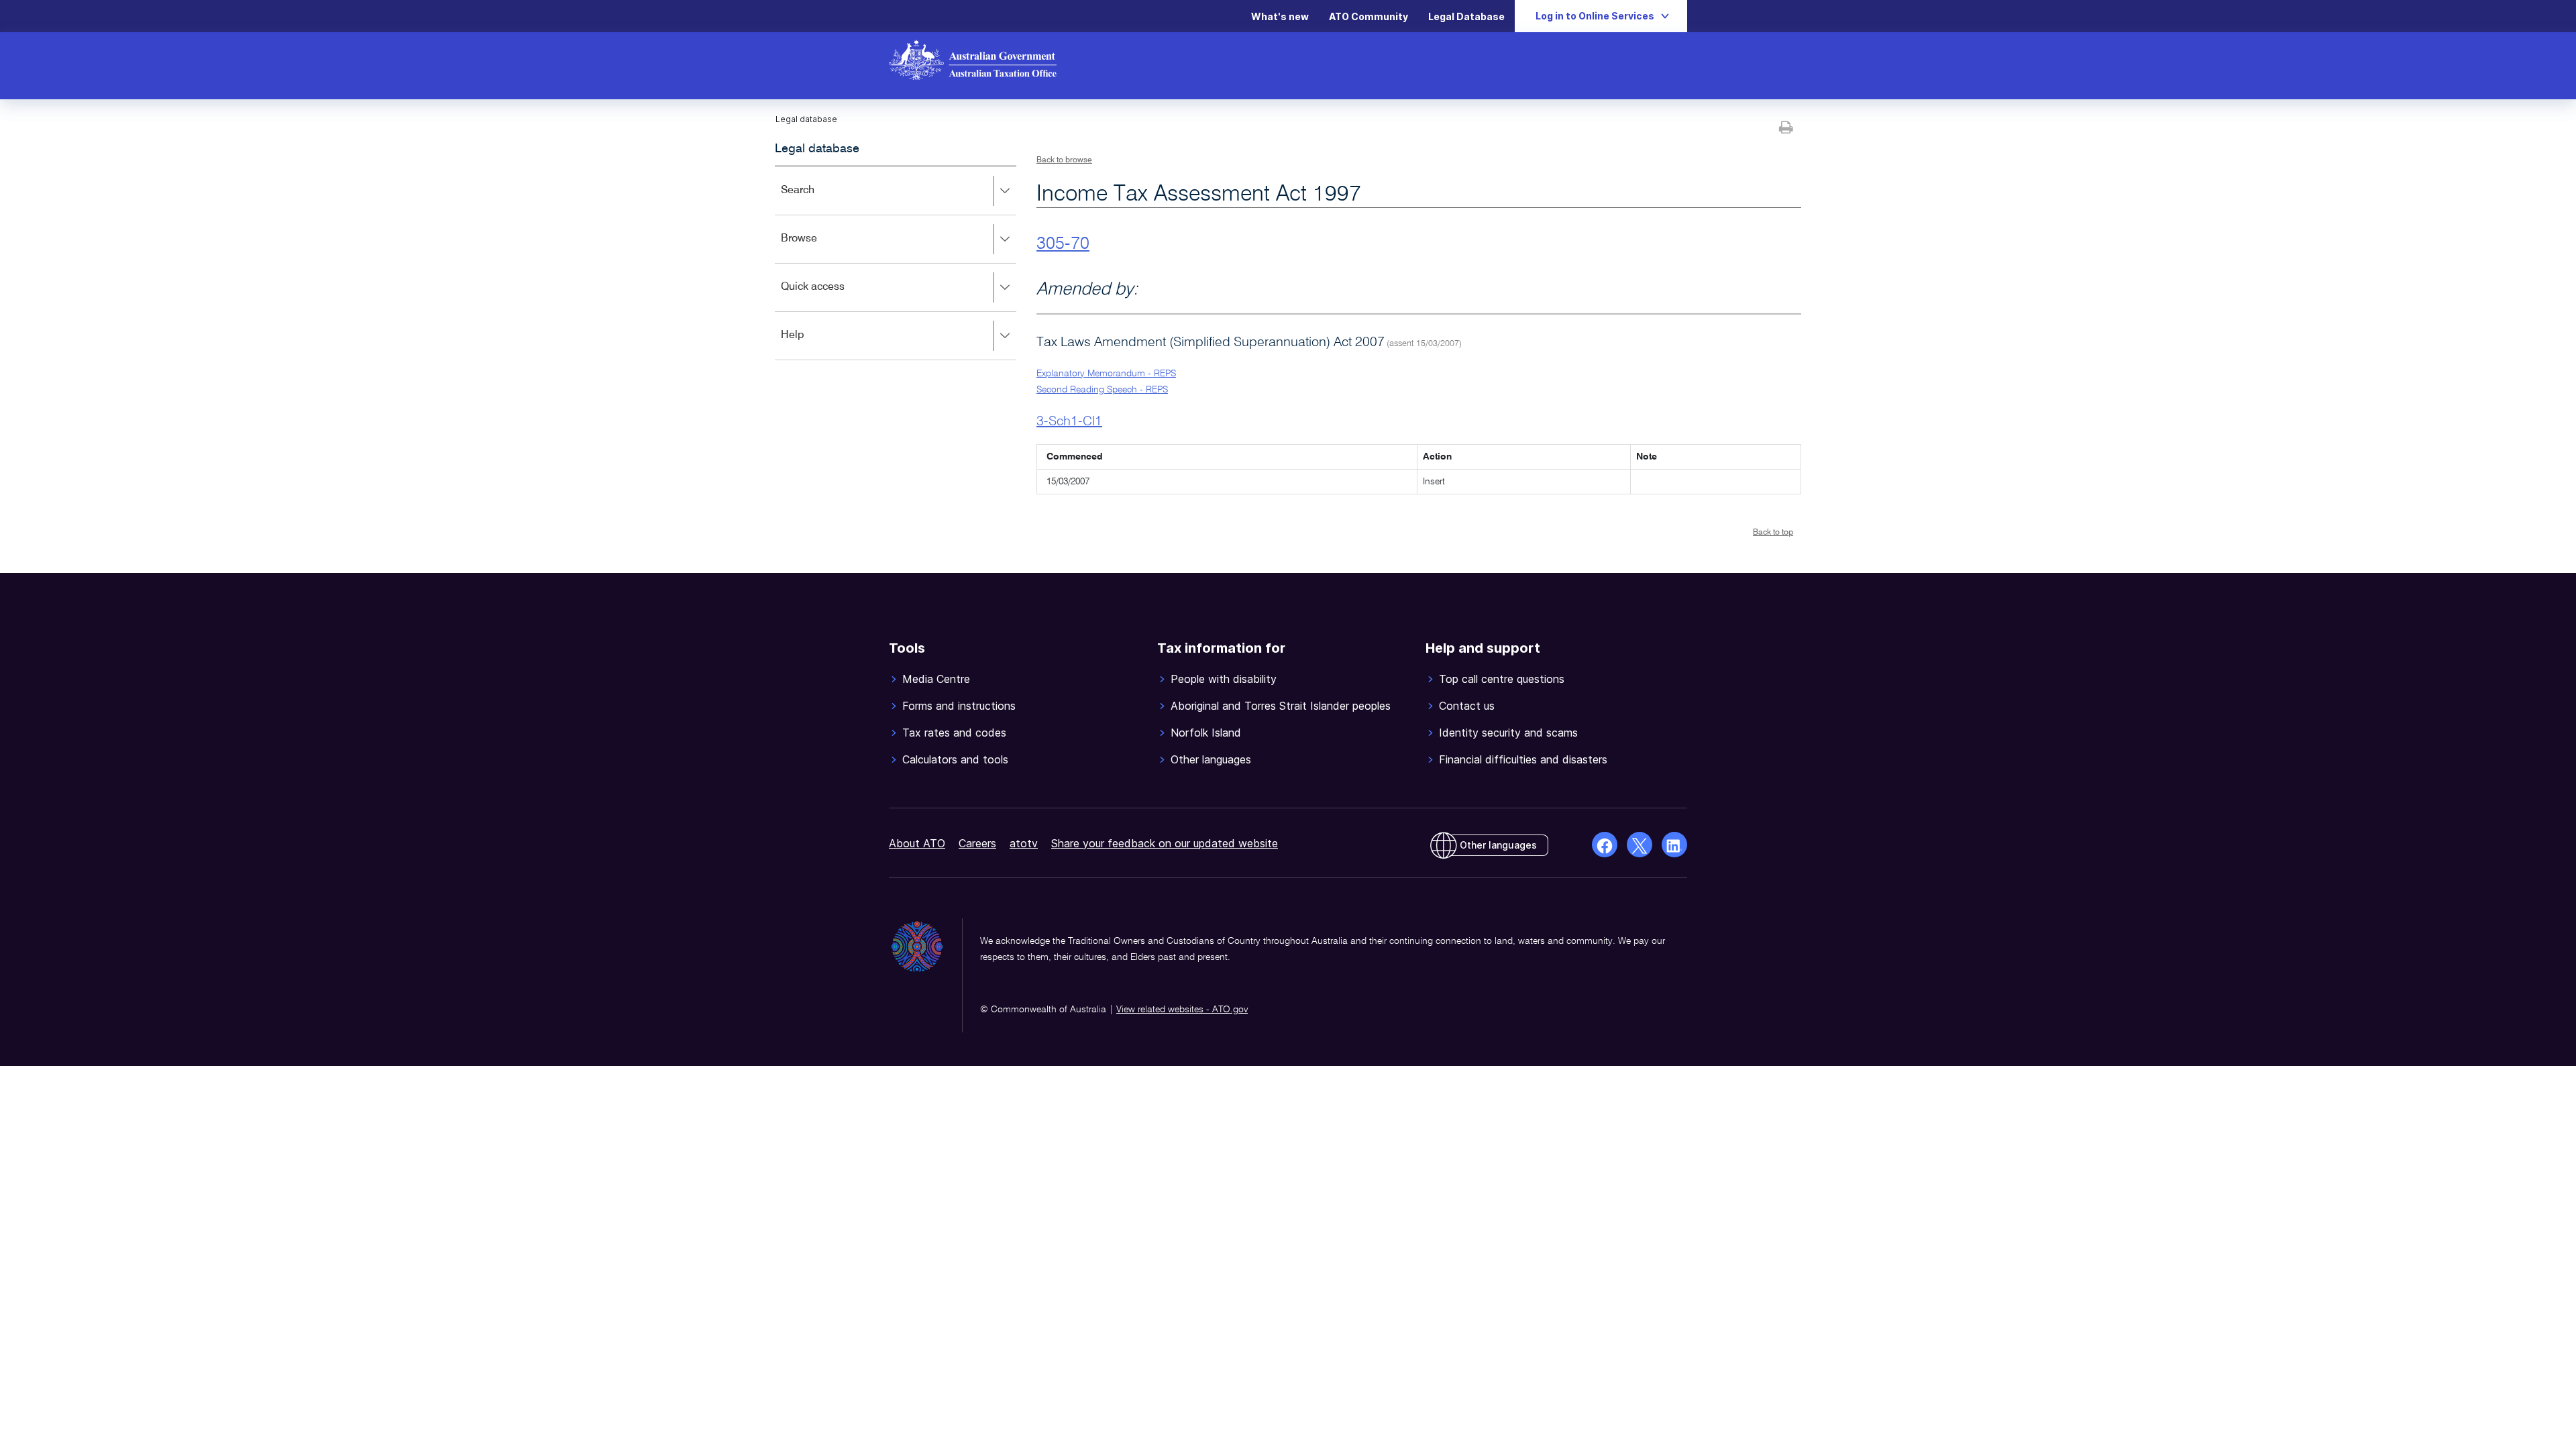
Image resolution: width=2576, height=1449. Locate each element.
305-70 (1063, 244)
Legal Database (1466, 16)
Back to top (1773, 533)
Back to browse (1064, 160)
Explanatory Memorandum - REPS (1106, 374)
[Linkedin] (1674, 845)
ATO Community (1368, 16)
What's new (1280, 16)
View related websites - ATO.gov (1182, 1010)
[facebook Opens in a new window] (1605, 845)
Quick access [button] (832, 296)
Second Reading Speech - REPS (1102, 390)
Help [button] (812, 344)
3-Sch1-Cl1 (1069, 422)
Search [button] (817, 200)
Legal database (817, 149)
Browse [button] (818, 248)
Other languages (1498, 845)
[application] (896, 263)
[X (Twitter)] (1640, 845)
